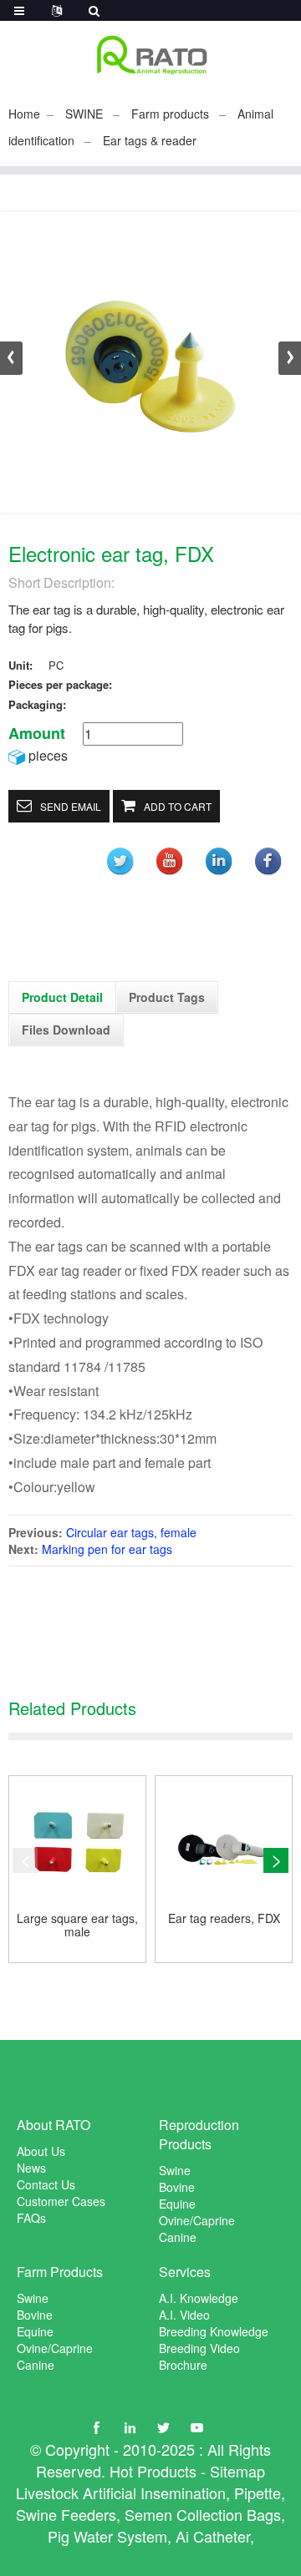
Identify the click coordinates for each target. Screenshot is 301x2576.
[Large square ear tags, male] (77, 1844)
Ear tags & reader (150, 140)
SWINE (84, 114)
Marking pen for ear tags (107, 1549)
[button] (290, 358)
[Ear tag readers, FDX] (224, 1844)
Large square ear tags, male (77, 1926)
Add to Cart (178, 806)
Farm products (170, 114)
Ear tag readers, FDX (224, 1919)
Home (24, 114)
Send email (71, 806)
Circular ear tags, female (131, 1532)
